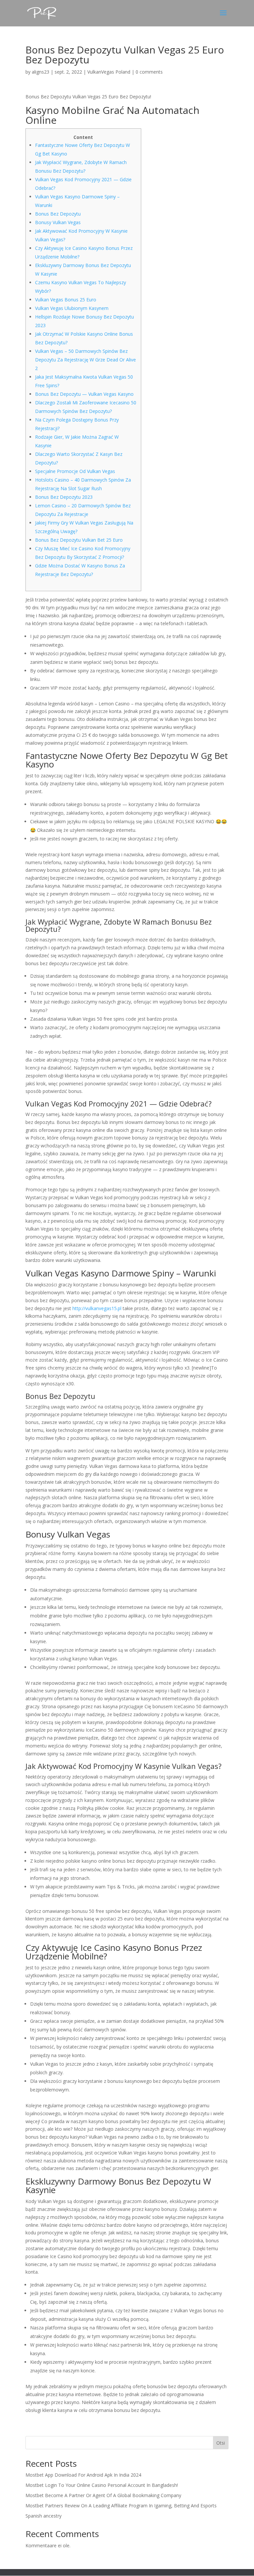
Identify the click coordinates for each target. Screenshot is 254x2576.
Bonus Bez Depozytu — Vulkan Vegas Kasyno (84, 394)
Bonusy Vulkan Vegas (58, 222)
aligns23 (41, 72)
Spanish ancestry (43, 2516)
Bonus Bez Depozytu (58, 214)
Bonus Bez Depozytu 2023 (64, 497)
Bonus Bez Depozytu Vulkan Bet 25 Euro (79, 540)
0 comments (149, 72)
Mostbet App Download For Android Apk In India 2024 (83, 2475)
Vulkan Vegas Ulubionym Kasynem (72, 308)
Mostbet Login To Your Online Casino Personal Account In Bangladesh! (102, 2485)
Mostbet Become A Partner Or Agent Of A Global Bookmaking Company (103, 2495)
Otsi (221, 2443)
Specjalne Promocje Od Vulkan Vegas (75, 471)
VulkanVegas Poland (109, 72)
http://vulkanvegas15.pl (97, 1308)
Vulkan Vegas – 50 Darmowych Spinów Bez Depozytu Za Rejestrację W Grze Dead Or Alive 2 (85, 360)
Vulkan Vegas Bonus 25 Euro (66, 300)
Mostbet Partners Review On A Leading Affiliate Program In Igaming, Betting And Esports (121, 2506)
